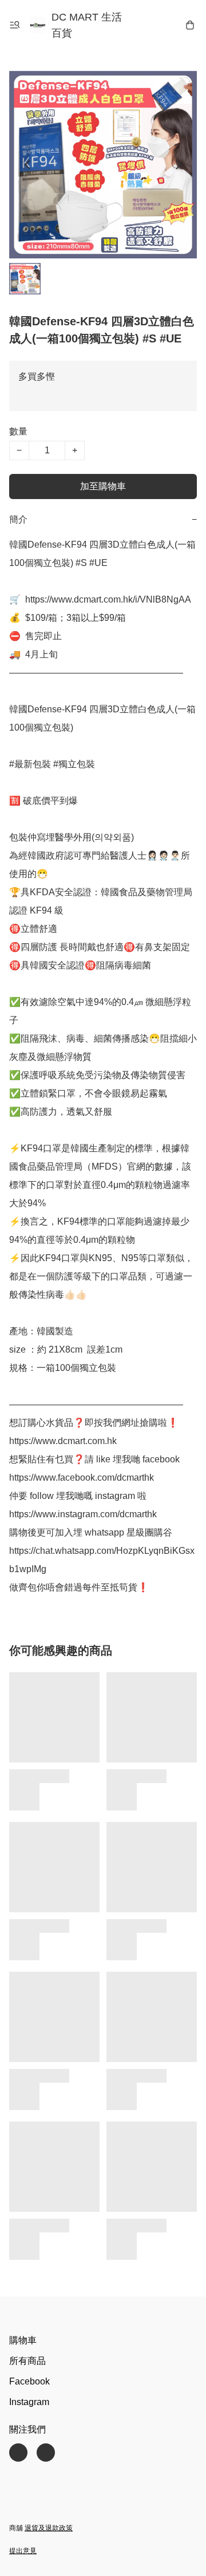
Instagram (29, 2402)
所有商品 (27, 2361)
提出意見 (23, 2551)
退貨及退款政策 (49, 2528)
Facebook (29, 2381)
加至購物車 (103, 486)
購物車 (23, 2340)
